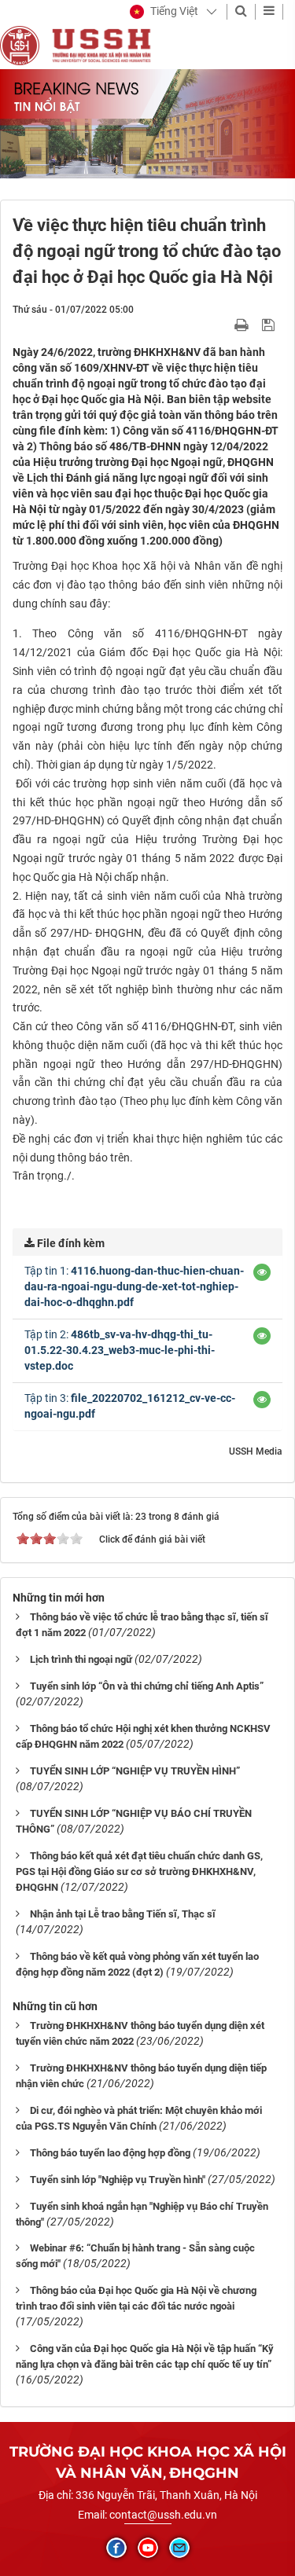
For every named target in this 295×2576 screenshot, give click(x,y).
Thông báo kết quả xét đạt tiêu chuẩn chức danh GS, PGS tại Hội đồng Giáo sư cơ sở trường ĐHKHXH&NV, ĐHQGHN (139, 1871)
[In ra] (243, 325)
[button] (164, 12)
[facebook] (116, 2548)
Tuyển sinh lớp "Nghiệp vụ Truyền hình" (118, 2180)
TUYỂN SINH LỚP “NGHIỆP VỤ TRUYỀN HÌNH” (135, 1771)
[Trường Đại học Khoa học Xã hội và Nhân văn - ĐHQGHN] (20, 45)
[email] (179, 2548)
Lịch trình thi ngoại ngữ (81, 1659)
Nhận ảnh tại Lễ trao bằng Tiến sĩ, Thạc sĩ (123, 1914)
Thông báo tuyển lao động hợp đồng (110, 2153)
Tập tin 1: (134, 1286)
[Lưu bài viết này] (270, 325)
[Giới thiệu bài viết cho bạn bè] (223, 325)
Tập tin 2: (120, 1350)
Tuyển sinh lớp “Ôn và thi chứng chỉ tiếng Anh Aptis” (147, 1686)
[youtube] (148, 2548)
